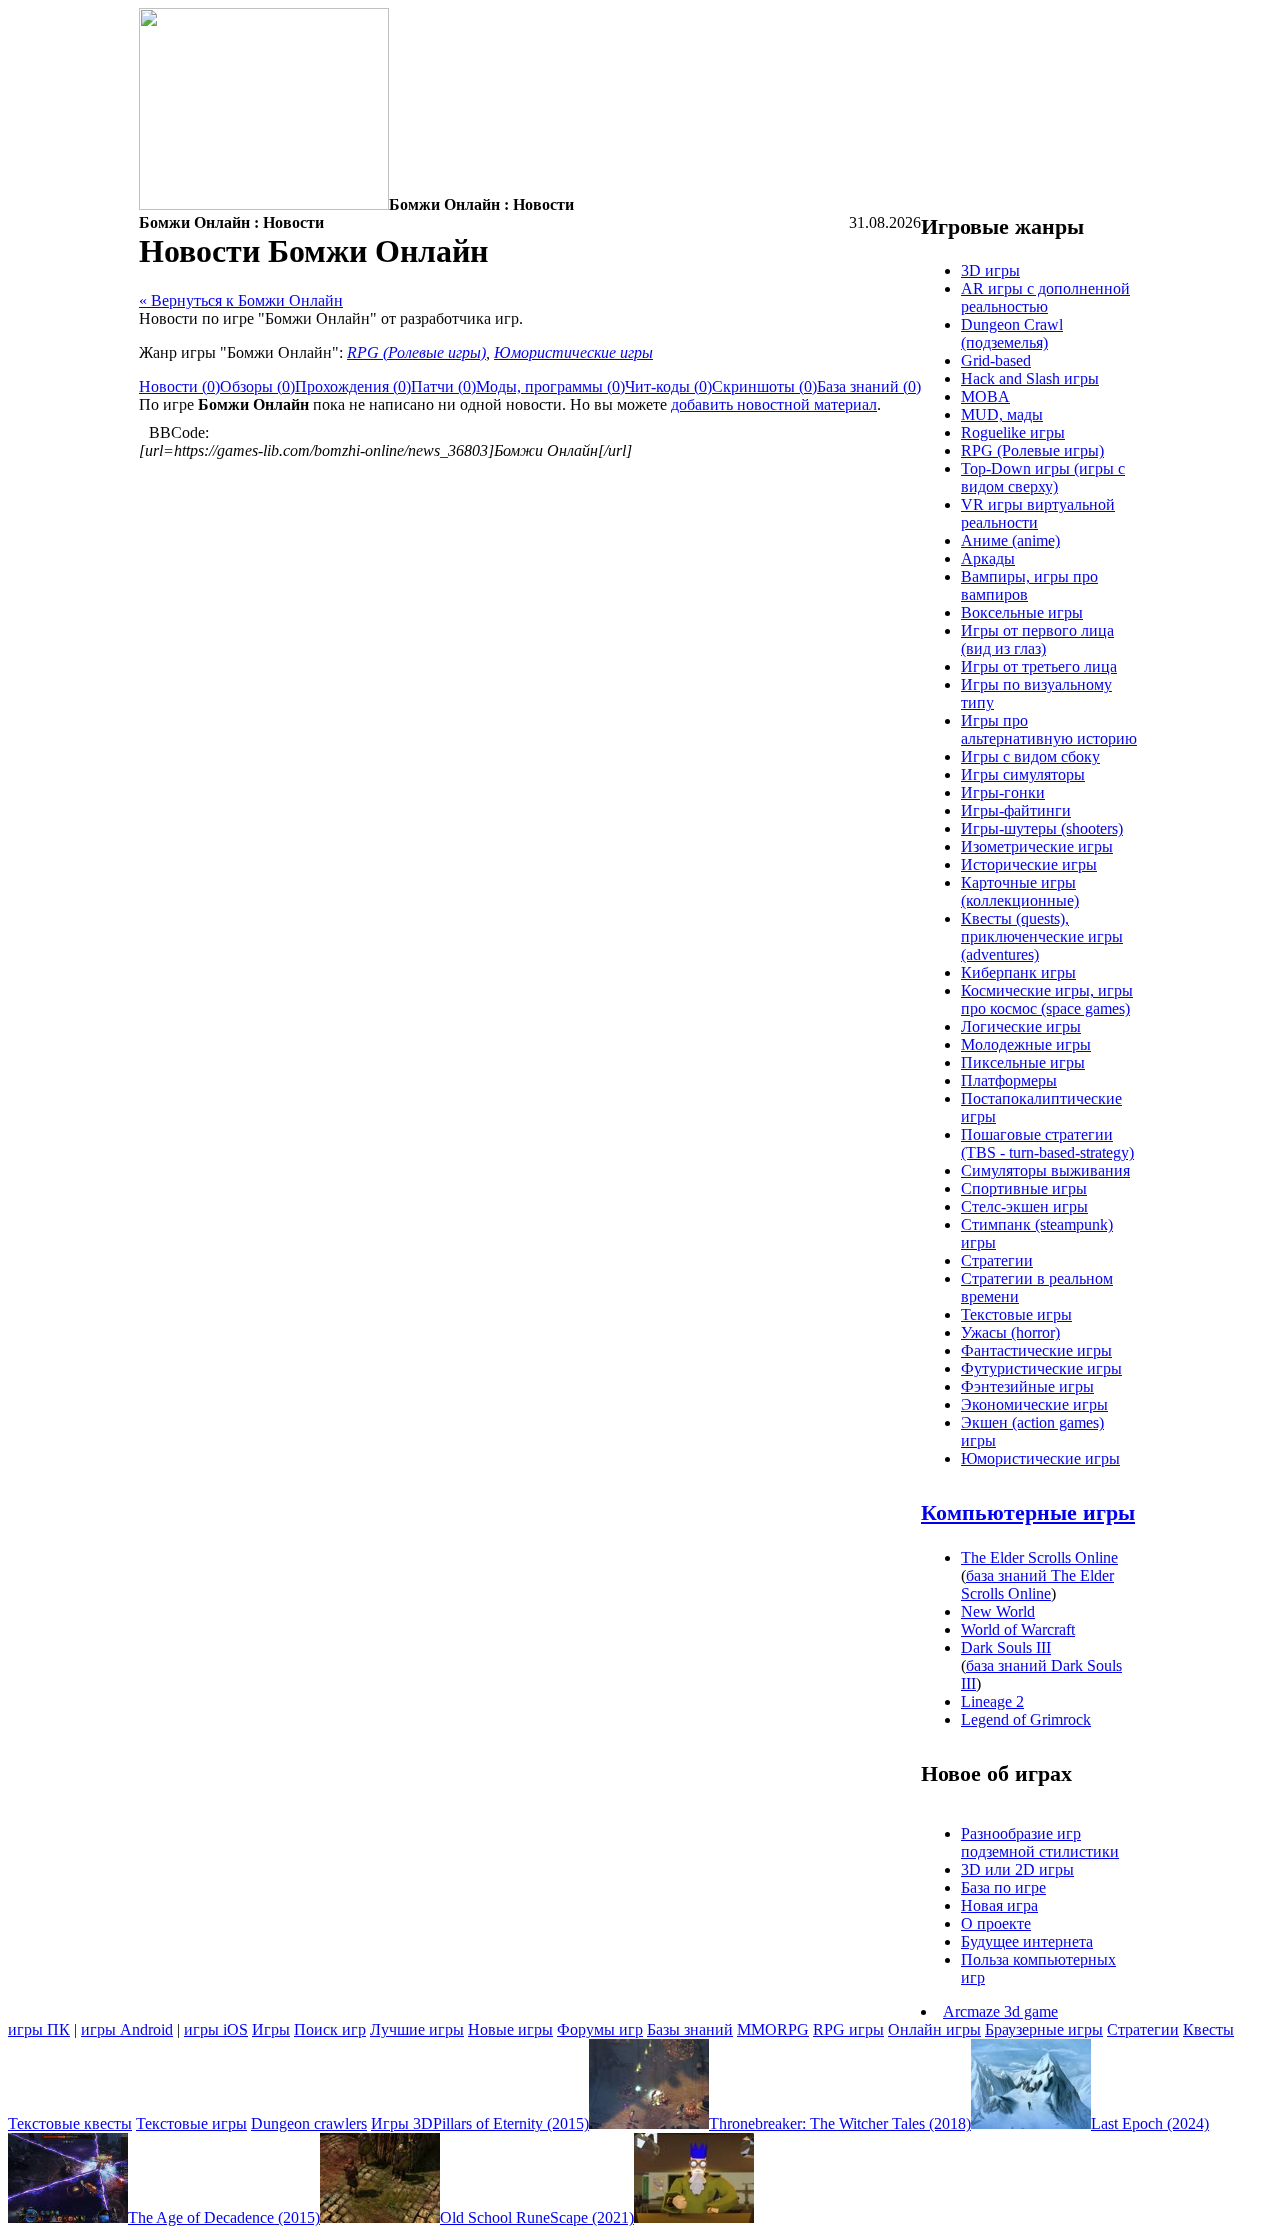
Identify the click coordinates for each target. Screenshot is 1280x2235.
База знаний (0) (869, 386)
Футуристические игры (1041, 1368)
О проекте (996, 1923)
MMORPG (773, 2029)
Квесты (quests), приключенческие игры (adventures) (1042, 936)
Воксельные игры (1022, 612)
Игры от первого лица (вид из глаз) (1037, 639)
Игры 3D (402, 2123)
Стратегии (997, 1260)
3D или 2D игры (1017, 1869)
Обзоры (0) (257, 386)
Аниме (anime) (1010, 540)
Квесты (1208, 2029)
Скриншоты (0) (764, 386)
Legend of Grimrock (1026, 1719)
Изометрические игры (1037, 846)
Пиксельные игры (1023, 1062)
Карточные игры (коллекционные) (1020, 891)
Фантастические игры (1036, 1350)
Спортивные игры (1024, 1188)
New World (998, 1611)
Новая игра (999, 1905)
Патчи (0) (443, 386)
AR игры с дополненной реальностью (1045, 297)
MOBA (985, 396)
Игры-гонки (1003, 792)
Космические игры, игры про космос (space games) (1047, 999)
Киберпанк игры (1018, 972)
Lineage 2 (992, 1701)
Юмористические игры (573, 352)
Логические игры (1021, 1026)
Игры (271, 2029)
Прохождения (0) (353, 386)
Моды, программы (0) (550, 386)
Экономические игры (1034, 1404)
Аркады (988, 558)
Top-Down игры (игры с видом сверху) (1043, 477)
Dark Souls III (1006, 1647)
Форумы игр (600, 2029)
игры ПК (39, 2029)
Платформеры (1009, 1080)
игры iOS (216, 2029)
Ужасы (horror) (1010, 1332)
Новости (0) (179, 386)
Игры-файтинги (1016, 810)
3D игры (990, 270)
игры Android (127, 2029)
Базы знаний (690, 2029)
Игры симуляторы (1023, 774)
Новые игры (510, 2029)
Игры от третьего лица (1039, 666)
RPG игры (848, 2029)
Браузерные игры (1044, 2029)
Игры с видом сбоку (1030, 756)
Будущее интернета (1027, 1941)
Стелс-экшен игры (1024, 1206)
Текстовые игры (1016, 1314)
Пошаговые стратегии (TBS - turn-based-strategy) (1047, 1143)
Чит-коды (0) (668, 386)
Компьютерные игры (1028, 1512)
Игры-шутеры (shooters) (1042, 828)
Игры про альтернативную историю (1049, 729)
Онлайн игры (934, 2029)
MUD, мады (1002, 414)
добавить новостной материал (774, 404)
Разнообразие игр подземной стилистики (1040, 1842)
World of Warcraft (1018, 1629)
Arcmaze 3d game (1000, 2011)
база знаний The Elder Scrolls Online (1037, 1584)
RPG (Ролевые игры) (416, 352)
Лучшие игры (417, 2029)
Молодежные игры (1026, 1044)
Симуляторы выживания (1045, 1170)
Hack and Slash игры (1030, 378)
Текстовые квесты (70, 2123)
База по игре (1003, 1887)
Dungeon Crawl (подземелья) (1012, 333)
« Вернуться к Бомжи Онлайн (241, 300)
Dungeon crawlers (309, 2123)
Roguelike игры (1013, 432)
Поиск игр (330, 2029)
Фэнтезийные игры (1027, 1386)
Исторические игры (1029, 864)
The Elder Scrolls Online (1039, 1557)
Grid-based (996, 360)
